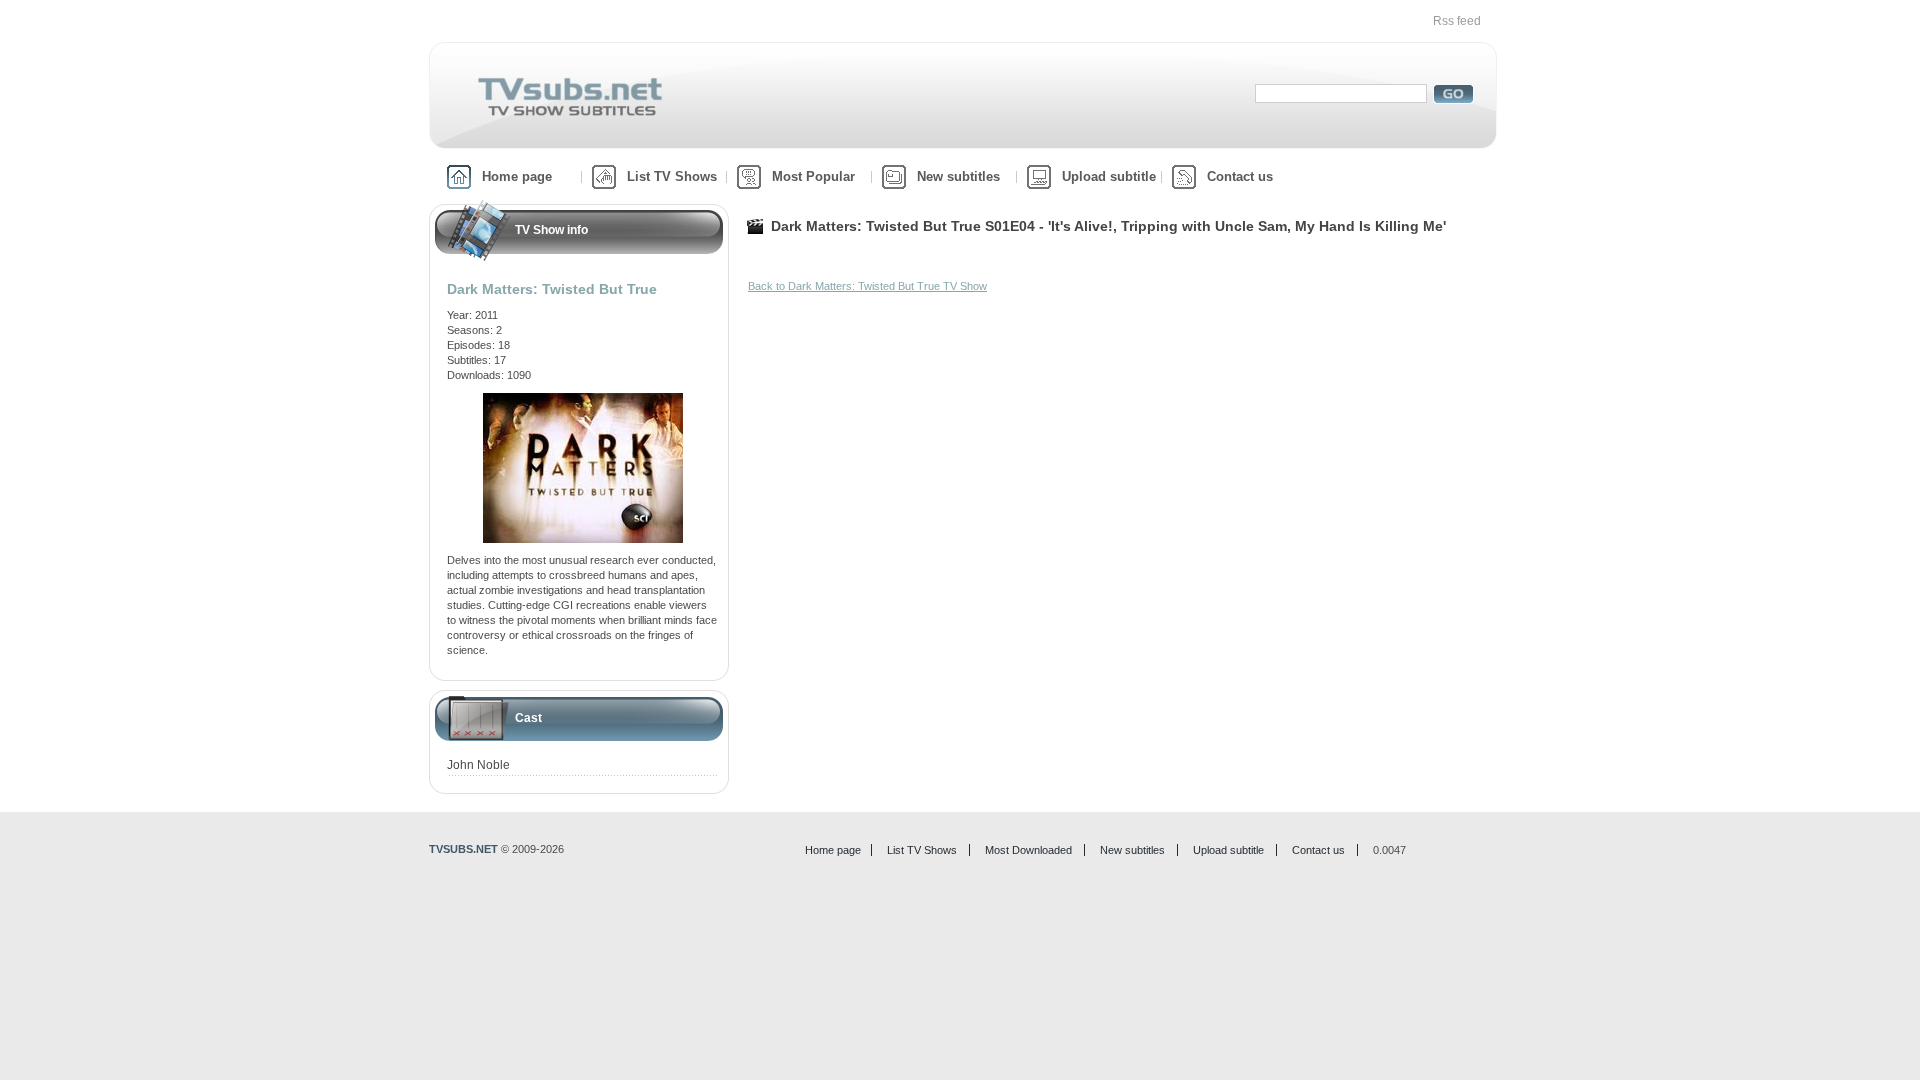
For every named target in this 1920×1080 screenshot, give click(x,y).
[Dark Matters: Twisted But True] (583, 400)
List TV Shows (672, 176)
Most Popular (813, 176)
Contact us (1240, 176)
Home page (517, 176)
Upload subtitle (1109, 176)
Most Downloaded (1028, 850)
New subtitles (958, 176)
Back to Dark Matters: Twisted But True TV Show (867, 286)
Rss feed (1457, 21)
